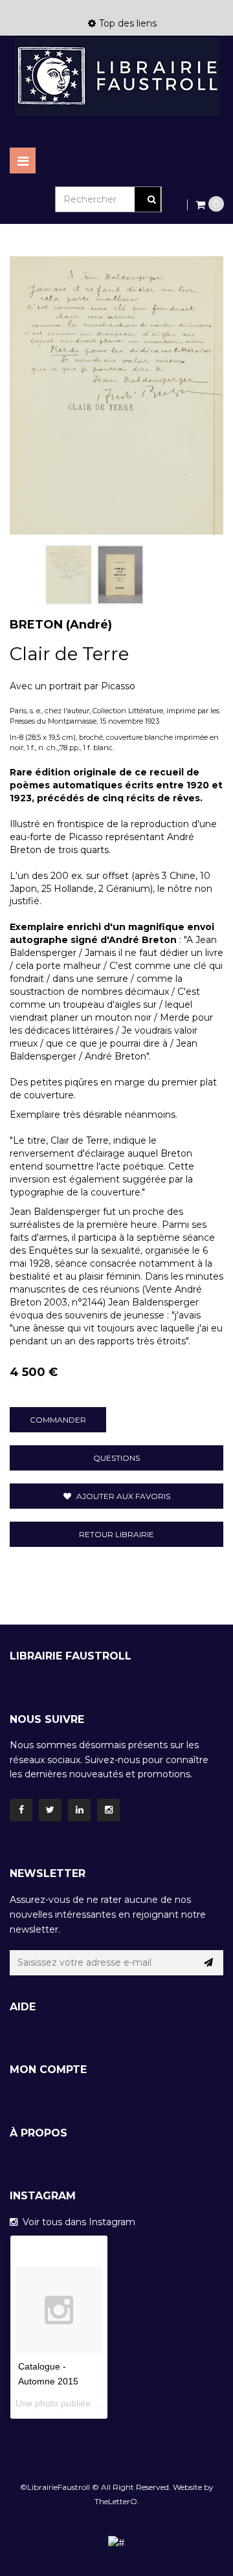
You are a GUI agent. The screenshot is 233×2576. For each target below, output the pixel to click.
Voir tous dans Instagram (76, 2222)
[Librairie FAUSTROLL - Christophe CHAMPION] (116, 76)
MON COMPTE (48, 2070)
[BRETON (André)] (69, 575)
